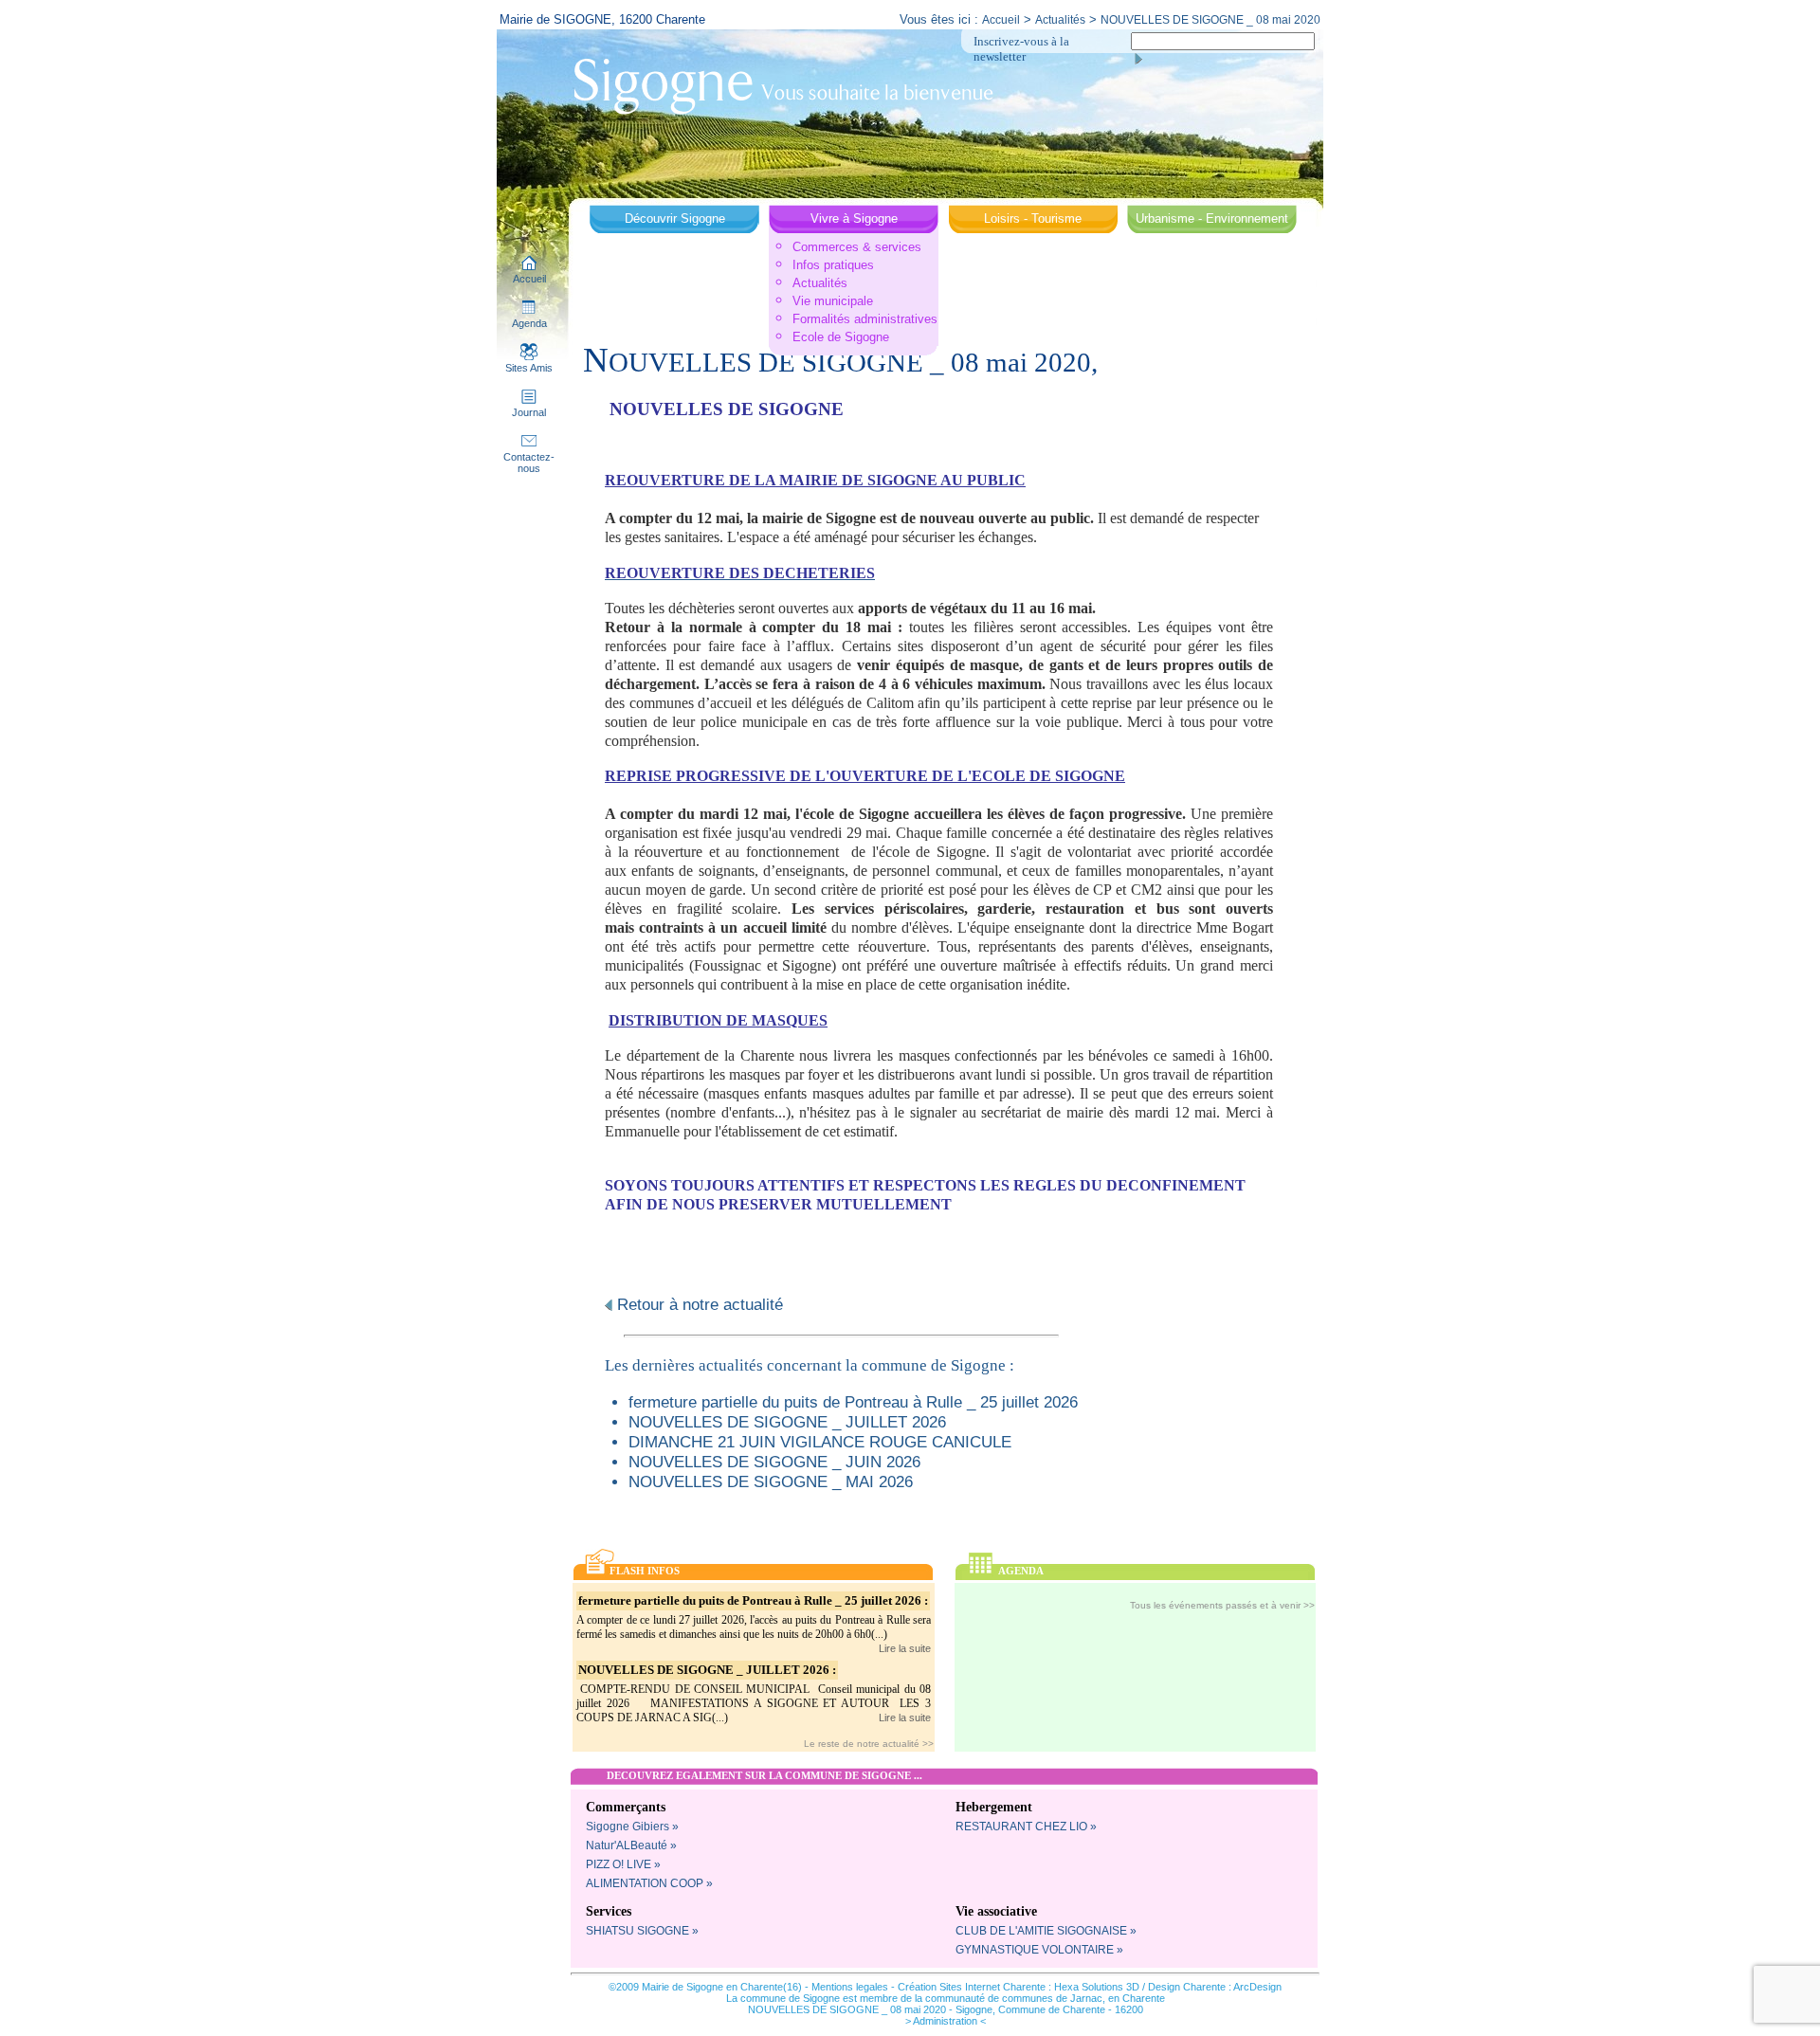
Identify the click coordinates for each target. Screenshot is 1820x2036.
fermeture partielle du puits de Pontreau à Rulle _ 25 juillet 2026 (853, 1402)
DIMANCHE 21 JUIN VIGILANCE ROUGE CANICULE (820, 1442)
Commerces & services (857, 247)
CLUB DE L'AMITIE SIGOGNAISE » (1046, 1931)
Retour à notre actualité (698, 1304)
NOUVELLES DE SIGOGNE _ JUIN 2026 (774, 1462)
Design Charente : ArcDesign (1215, 1987)
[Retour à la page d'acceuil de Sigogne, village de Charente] (783, 84)
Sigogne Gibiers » (632, 1827)
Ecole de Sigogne (841, 337)
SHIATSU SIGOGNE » (642, 1931)
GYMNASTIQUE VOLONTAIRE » (1039, 1950)
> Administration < (946, 2021)
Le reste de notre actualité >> (869, 1744)
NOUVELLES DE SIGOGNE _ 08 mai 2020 (1210, 20)
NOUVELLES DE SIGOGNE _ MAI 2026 (771, 1482)
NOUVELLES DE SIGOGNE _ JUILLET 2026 (787, 1422)
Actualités (1060, 20)
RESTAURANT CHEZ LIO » (1026, 1827)
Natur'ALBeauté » (631, 1845)
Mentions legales (850, 1987)
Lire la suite (905, 1648)
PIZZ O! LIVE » (623, 1864)
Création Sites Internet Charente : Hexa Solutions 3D (1019, 1987)
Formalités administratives (865, 319)
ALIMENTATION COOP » (649, 1883)
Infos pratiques (833, 265)
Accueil (1001, 20)
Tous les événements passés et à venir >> (1222, 1605)
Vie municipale (833, 301)
